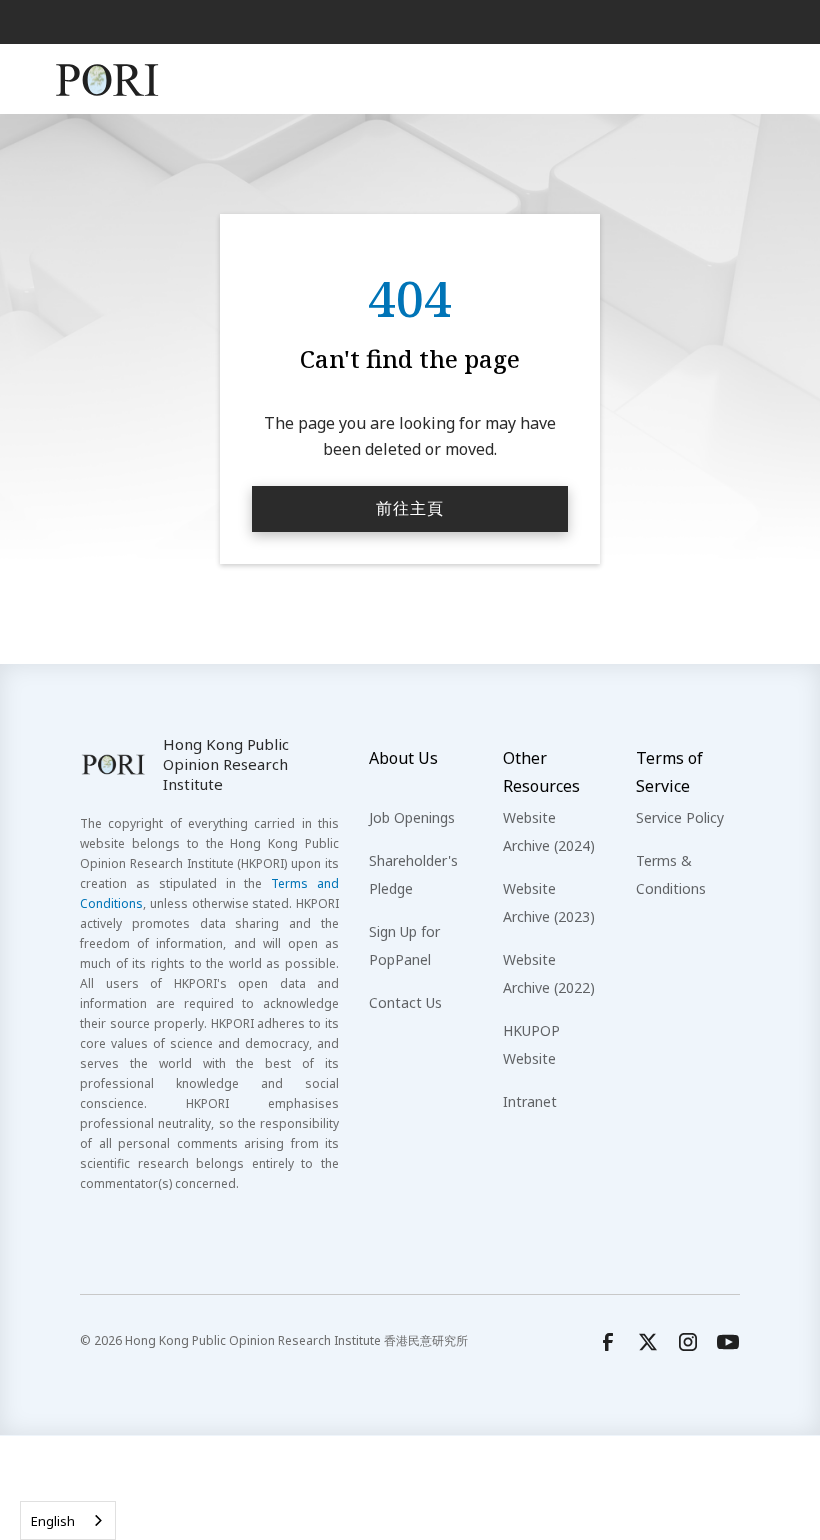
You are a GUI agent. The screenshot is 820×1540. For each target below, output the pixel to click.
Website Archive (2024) (549, 831)
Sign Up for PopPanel (404, 945)
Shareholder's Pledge (413, 874)
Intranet (530, 1101)
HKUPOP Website (531, 1044)
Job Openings (412, 817)
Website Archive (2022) (549, 973)
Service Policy (680, 817)
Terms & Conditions (671, 874)
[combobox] (68, 1520)
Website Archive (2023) (549, 902)
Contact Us (405, 1002)
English (53, 1521)
